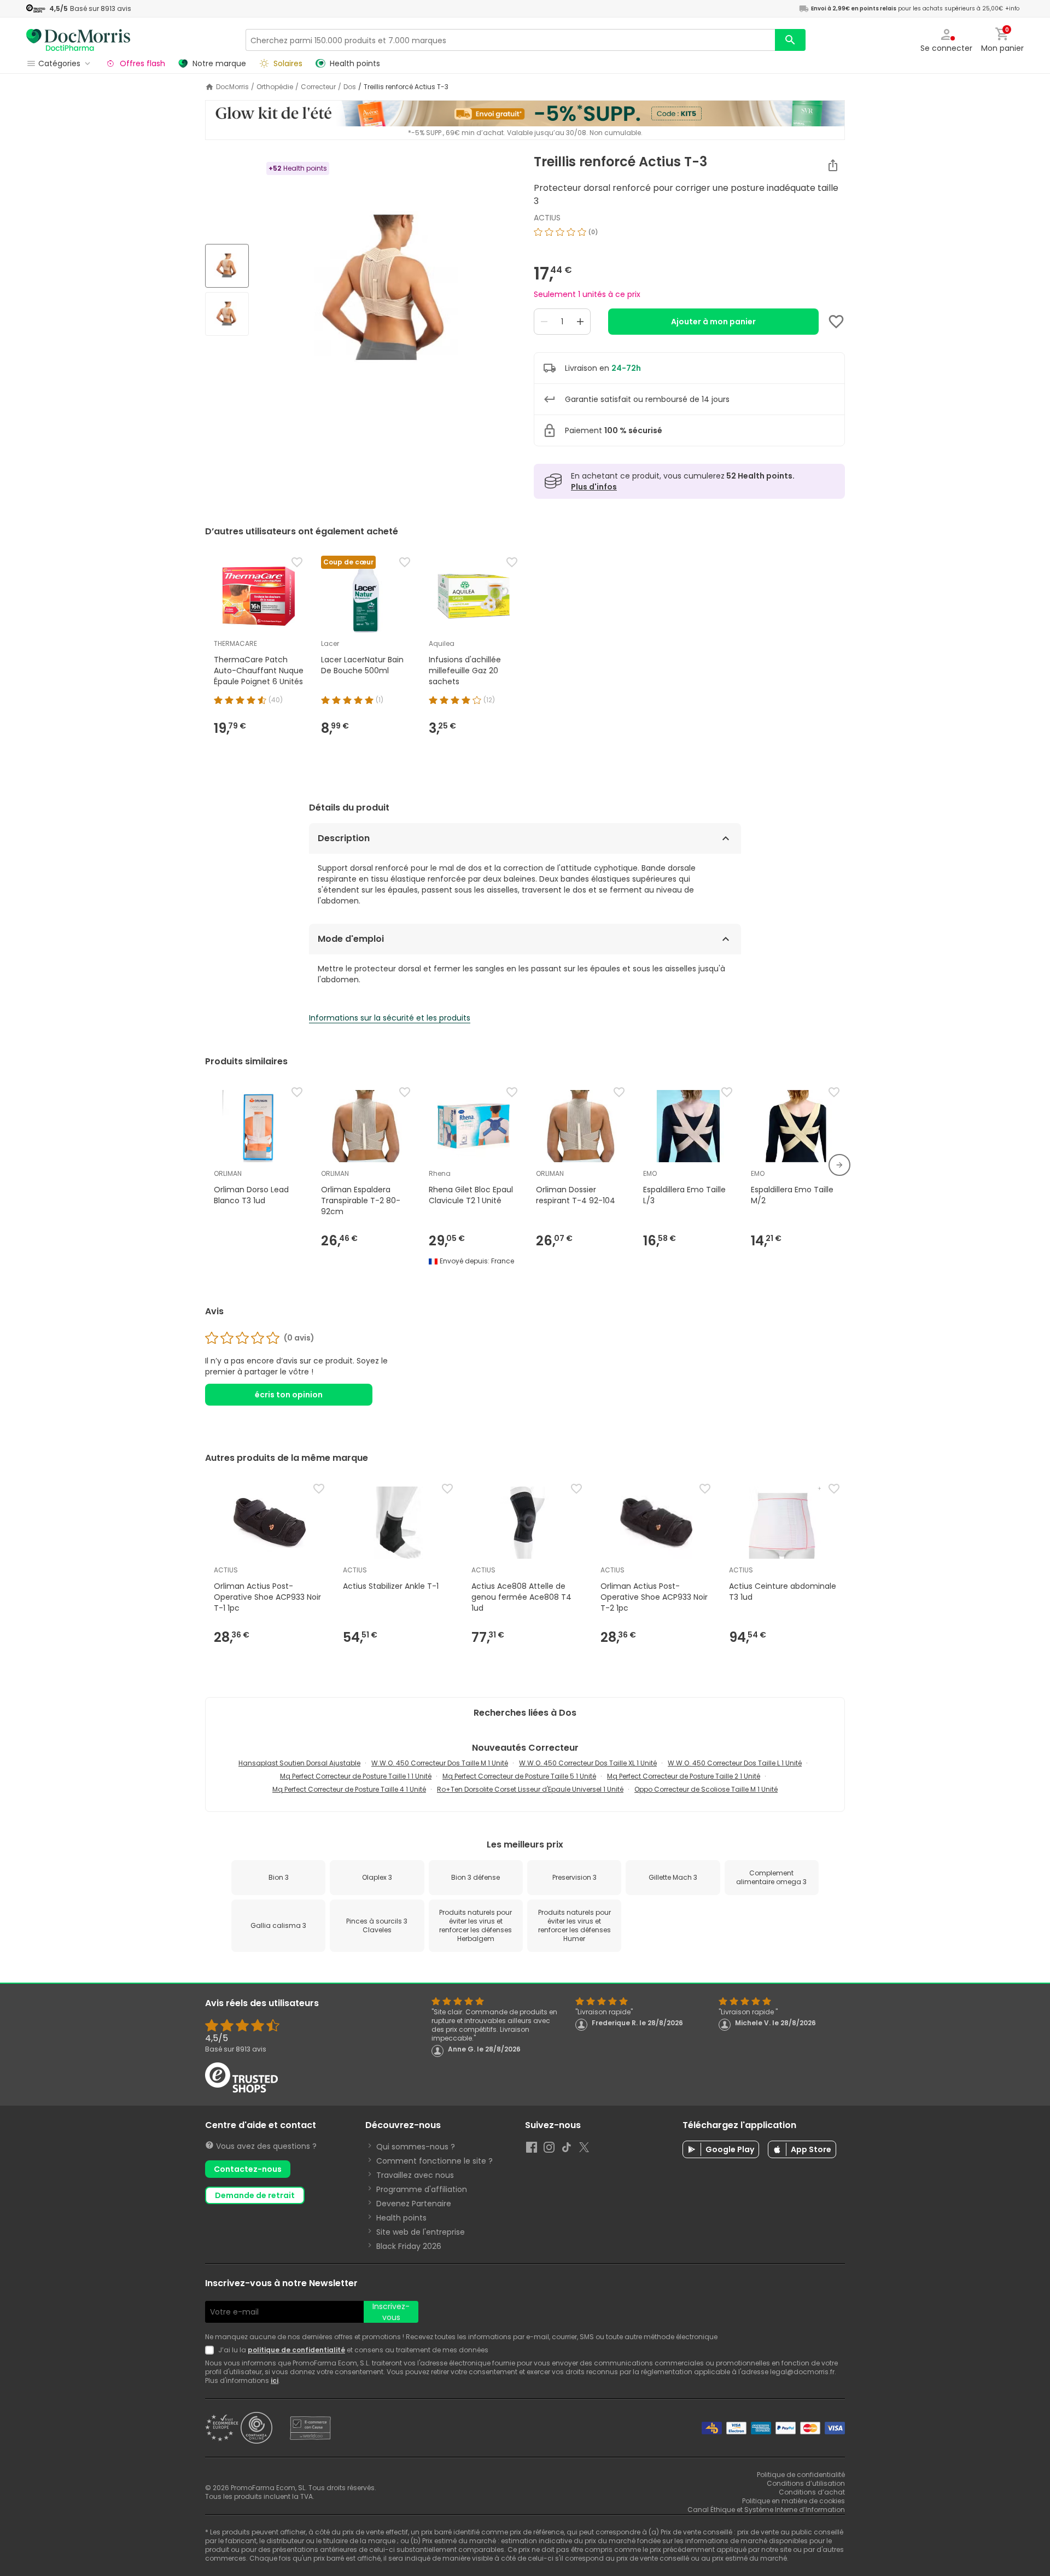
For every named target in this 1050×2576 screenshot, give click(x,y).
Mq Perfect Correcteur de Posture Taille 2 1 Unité (684, 1776)
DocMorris (232, 87)
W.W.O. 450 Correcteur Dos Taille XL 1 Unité (588, 1763)
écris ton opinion (289, 1395)
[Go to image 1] (227, 266)
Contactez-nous (248, 2169)
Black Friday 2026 (409, 2246)
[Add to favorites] (836, 322)
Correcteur (318, 87)
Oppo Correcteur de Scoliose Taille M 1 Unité (706, 1789)
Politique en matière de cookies (794, 2501)
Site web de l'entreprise (421, 2232)
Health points (401, 2218)
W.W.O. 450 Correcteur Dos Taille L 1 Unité (735, 1763)
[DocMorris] (78, 40)
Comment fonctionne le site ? (434, 2161)
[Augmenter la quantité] (580, 322)
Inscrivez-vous (391, 2312)
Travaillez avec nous (415, 2175)
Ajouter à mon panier (713, 322)
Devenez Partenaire (414, 2204)
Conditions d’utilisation (806, 2483)
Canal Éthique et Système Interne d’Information (766, 2510)
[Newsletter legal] (212, 2350)
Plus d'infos (594, 487)
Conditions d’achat (812, 2492)
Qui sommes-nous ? (416, 2147)
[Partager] (833, 165)
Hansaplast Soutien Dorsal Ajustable (299, 1763)
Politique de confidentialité (801, 2475)
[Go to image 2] (227, 314)
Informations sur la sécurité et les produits (390, 1018)
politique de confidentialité (296, 2350)
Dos (350, 87)
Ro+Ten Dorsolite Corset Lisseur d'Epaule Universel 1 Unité (530, 1789)
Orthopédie (275, 87)
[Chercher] (790, 40)
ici (275, 2380)
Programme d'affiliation (422, 2189)
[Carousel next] (839, 1165)
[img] (387, 291)
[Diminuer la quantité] (544, 322)
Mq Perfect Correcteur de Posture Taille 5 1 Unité (519, 1776)
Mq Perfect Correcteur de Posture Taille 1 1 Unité (356, 1776)
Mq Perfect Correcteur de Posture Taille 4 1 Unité (349, 1789)
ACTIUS (547, 218)
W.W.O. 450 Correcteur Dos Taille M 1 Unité (440, 1763)
